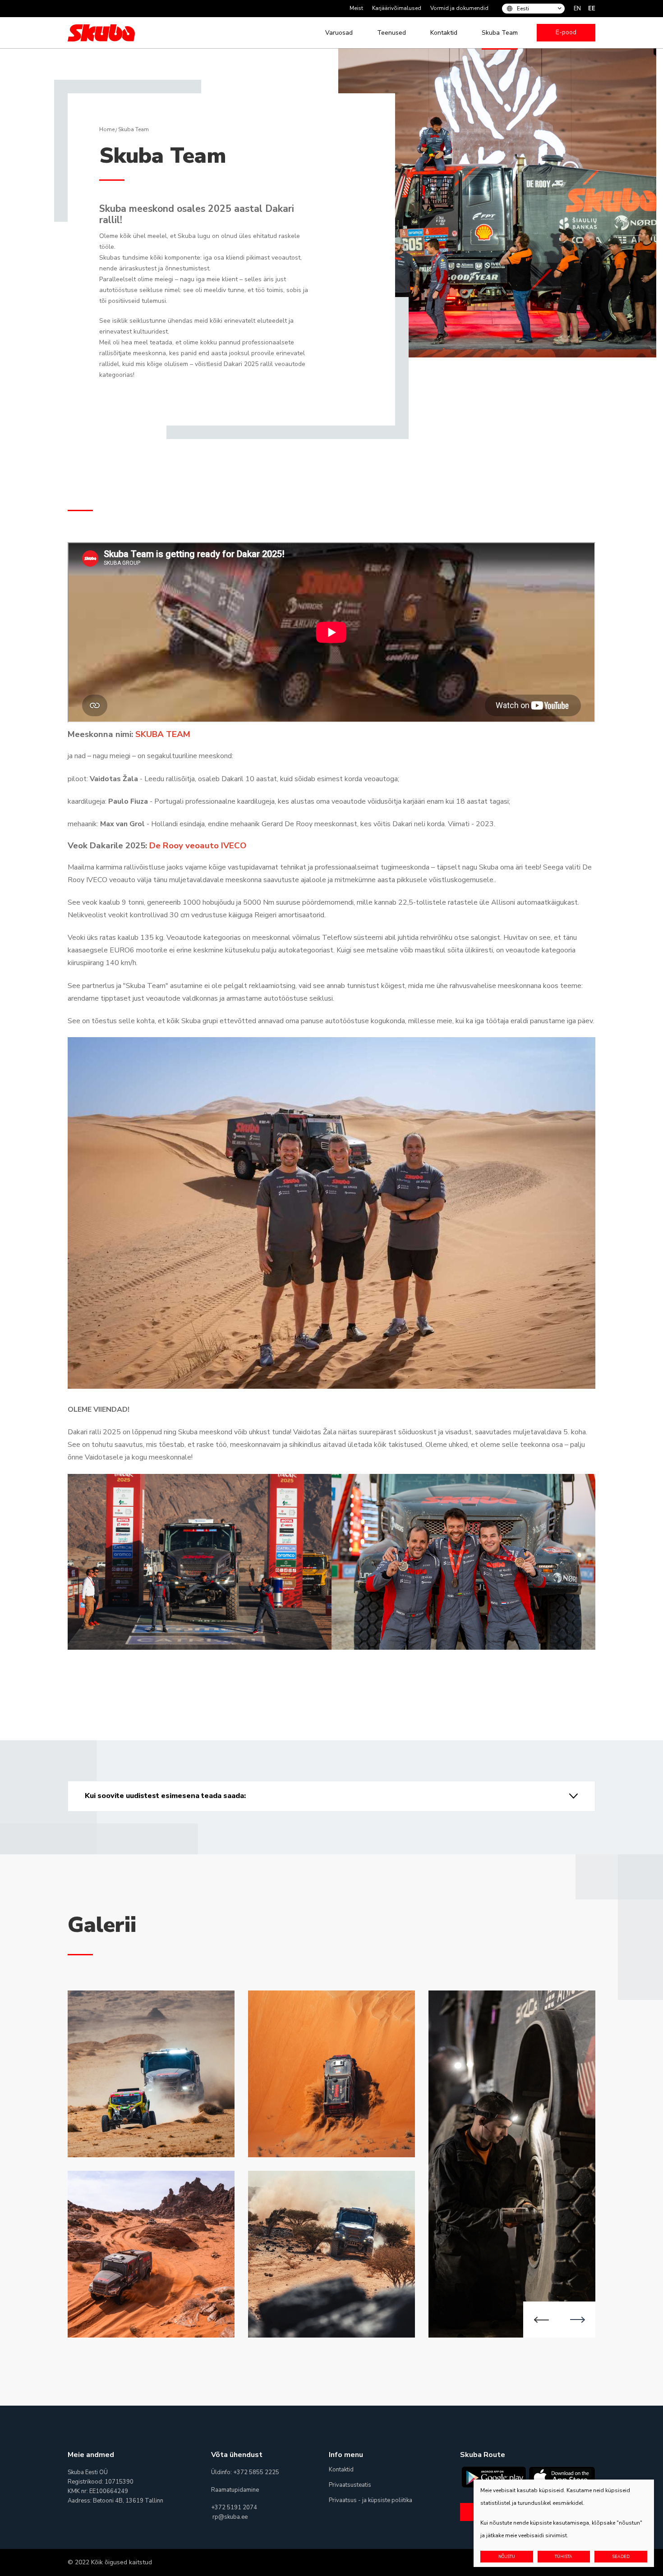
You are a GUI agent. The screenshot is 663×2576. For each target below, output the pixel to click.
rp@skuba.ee (230, 2517)
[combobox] (538, 9)
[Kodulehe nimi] (101, 33)
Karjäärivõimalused (397, 8)
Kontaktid (444, 33)
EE (592, 9)
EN (577, 9)
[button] (541, 2320)
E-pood (566, 32)
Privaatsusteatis (350, 2485)
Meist (356, 8)
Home (107, 129)
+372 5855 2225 (257, 2472)
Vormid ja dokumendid (459, 8)
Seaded (621, 2557)
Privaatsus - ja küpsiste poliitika (371, 2500)
